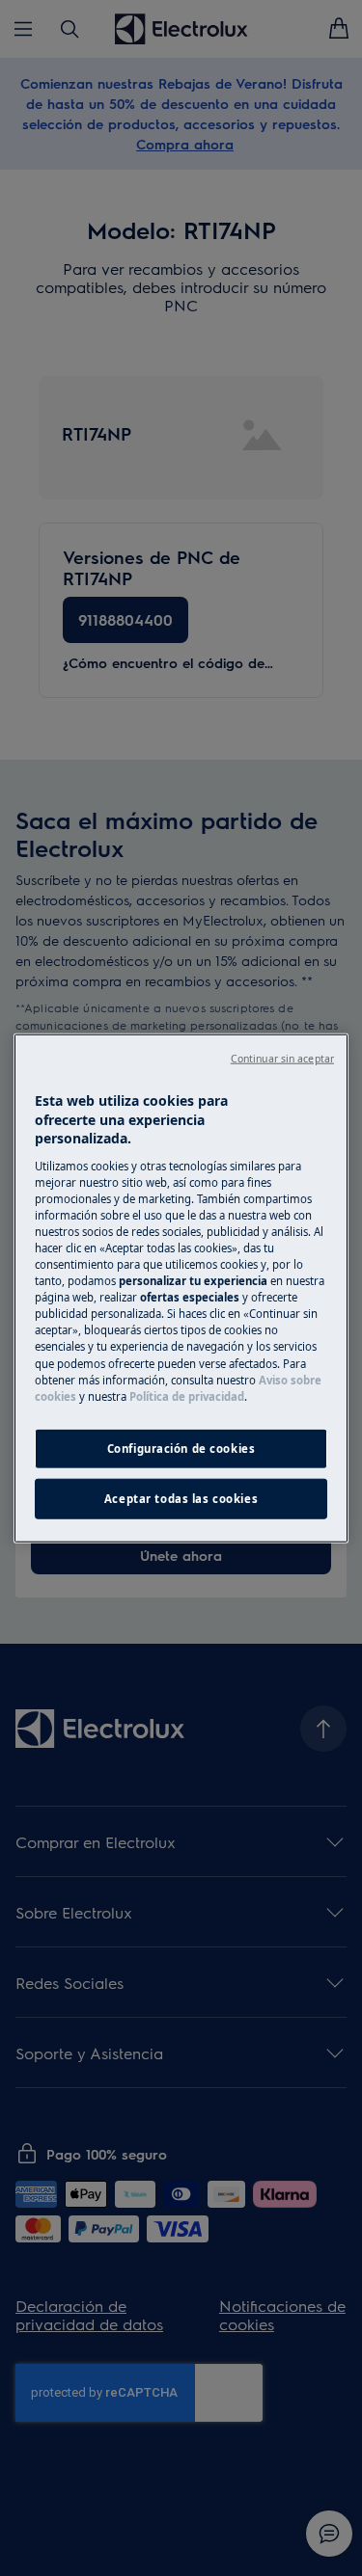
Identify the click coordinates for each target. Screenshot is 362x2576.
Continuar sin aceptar (282, 1059)
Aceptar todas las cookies (181, 1498)
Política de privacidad (187, 1395)
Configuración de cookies (181, 1448)
